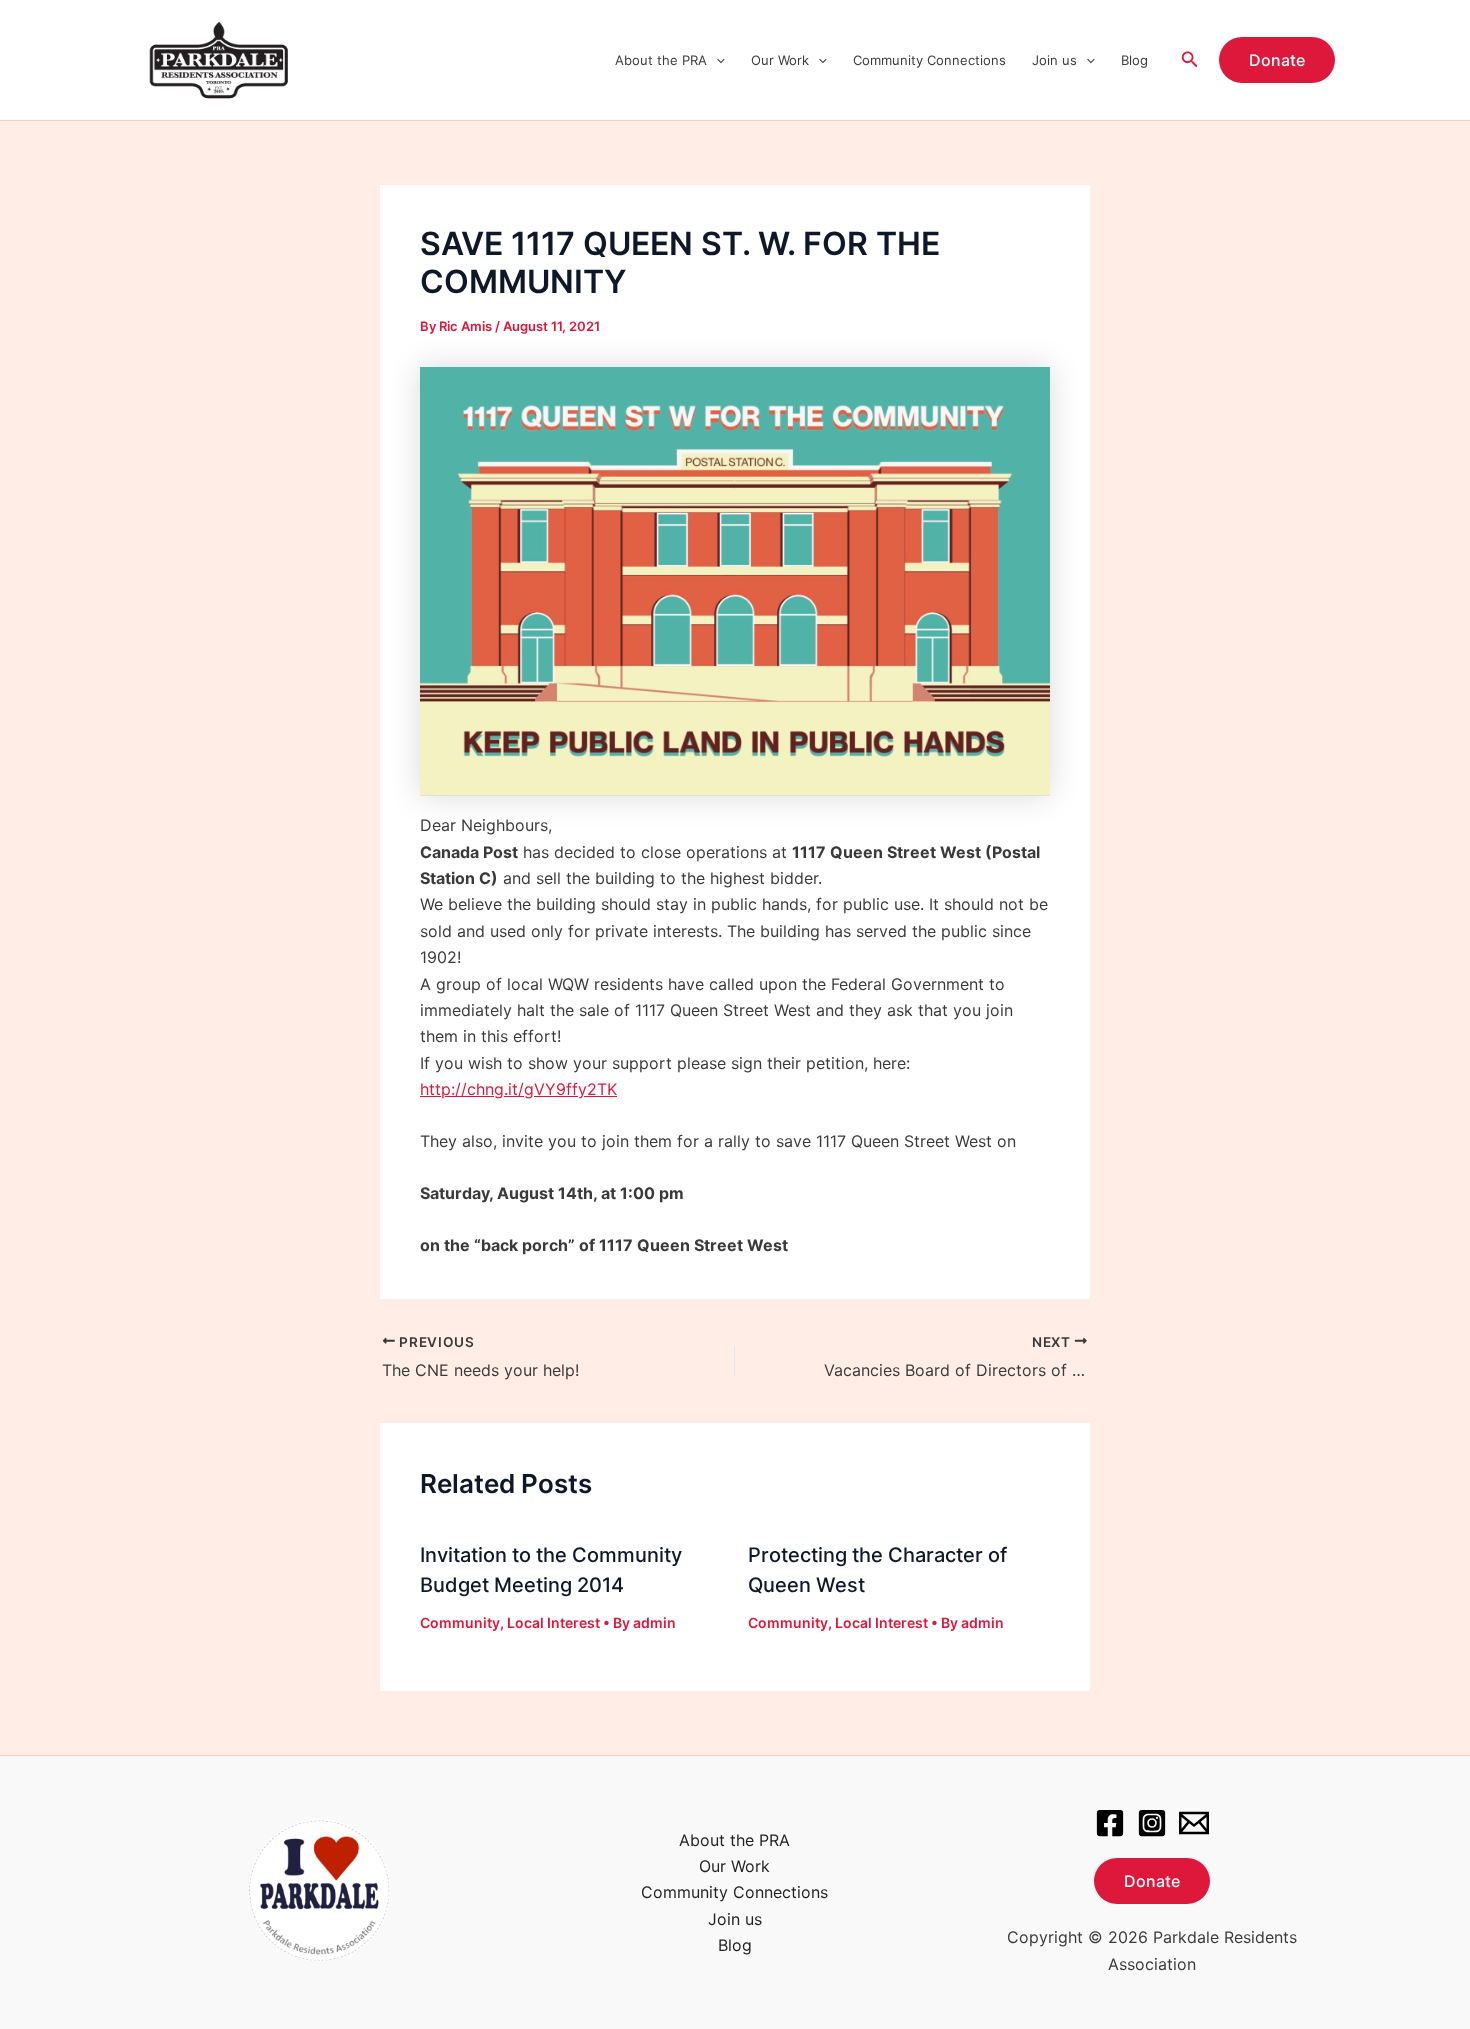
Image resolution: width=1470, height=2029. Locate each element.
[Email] (1194, 1823)
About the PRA (661, 60)
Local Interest (553, 1622)
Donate (1152, 1881)
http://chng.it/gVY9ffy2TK (518, 1089)
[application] (716, 60)
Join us (1054, 60)
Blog (1134, 60)
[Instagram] (1152, 1823)
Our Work (780, 60)
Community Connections (929, 60)
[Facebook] (1110, 1823)
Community (460, 1622)
